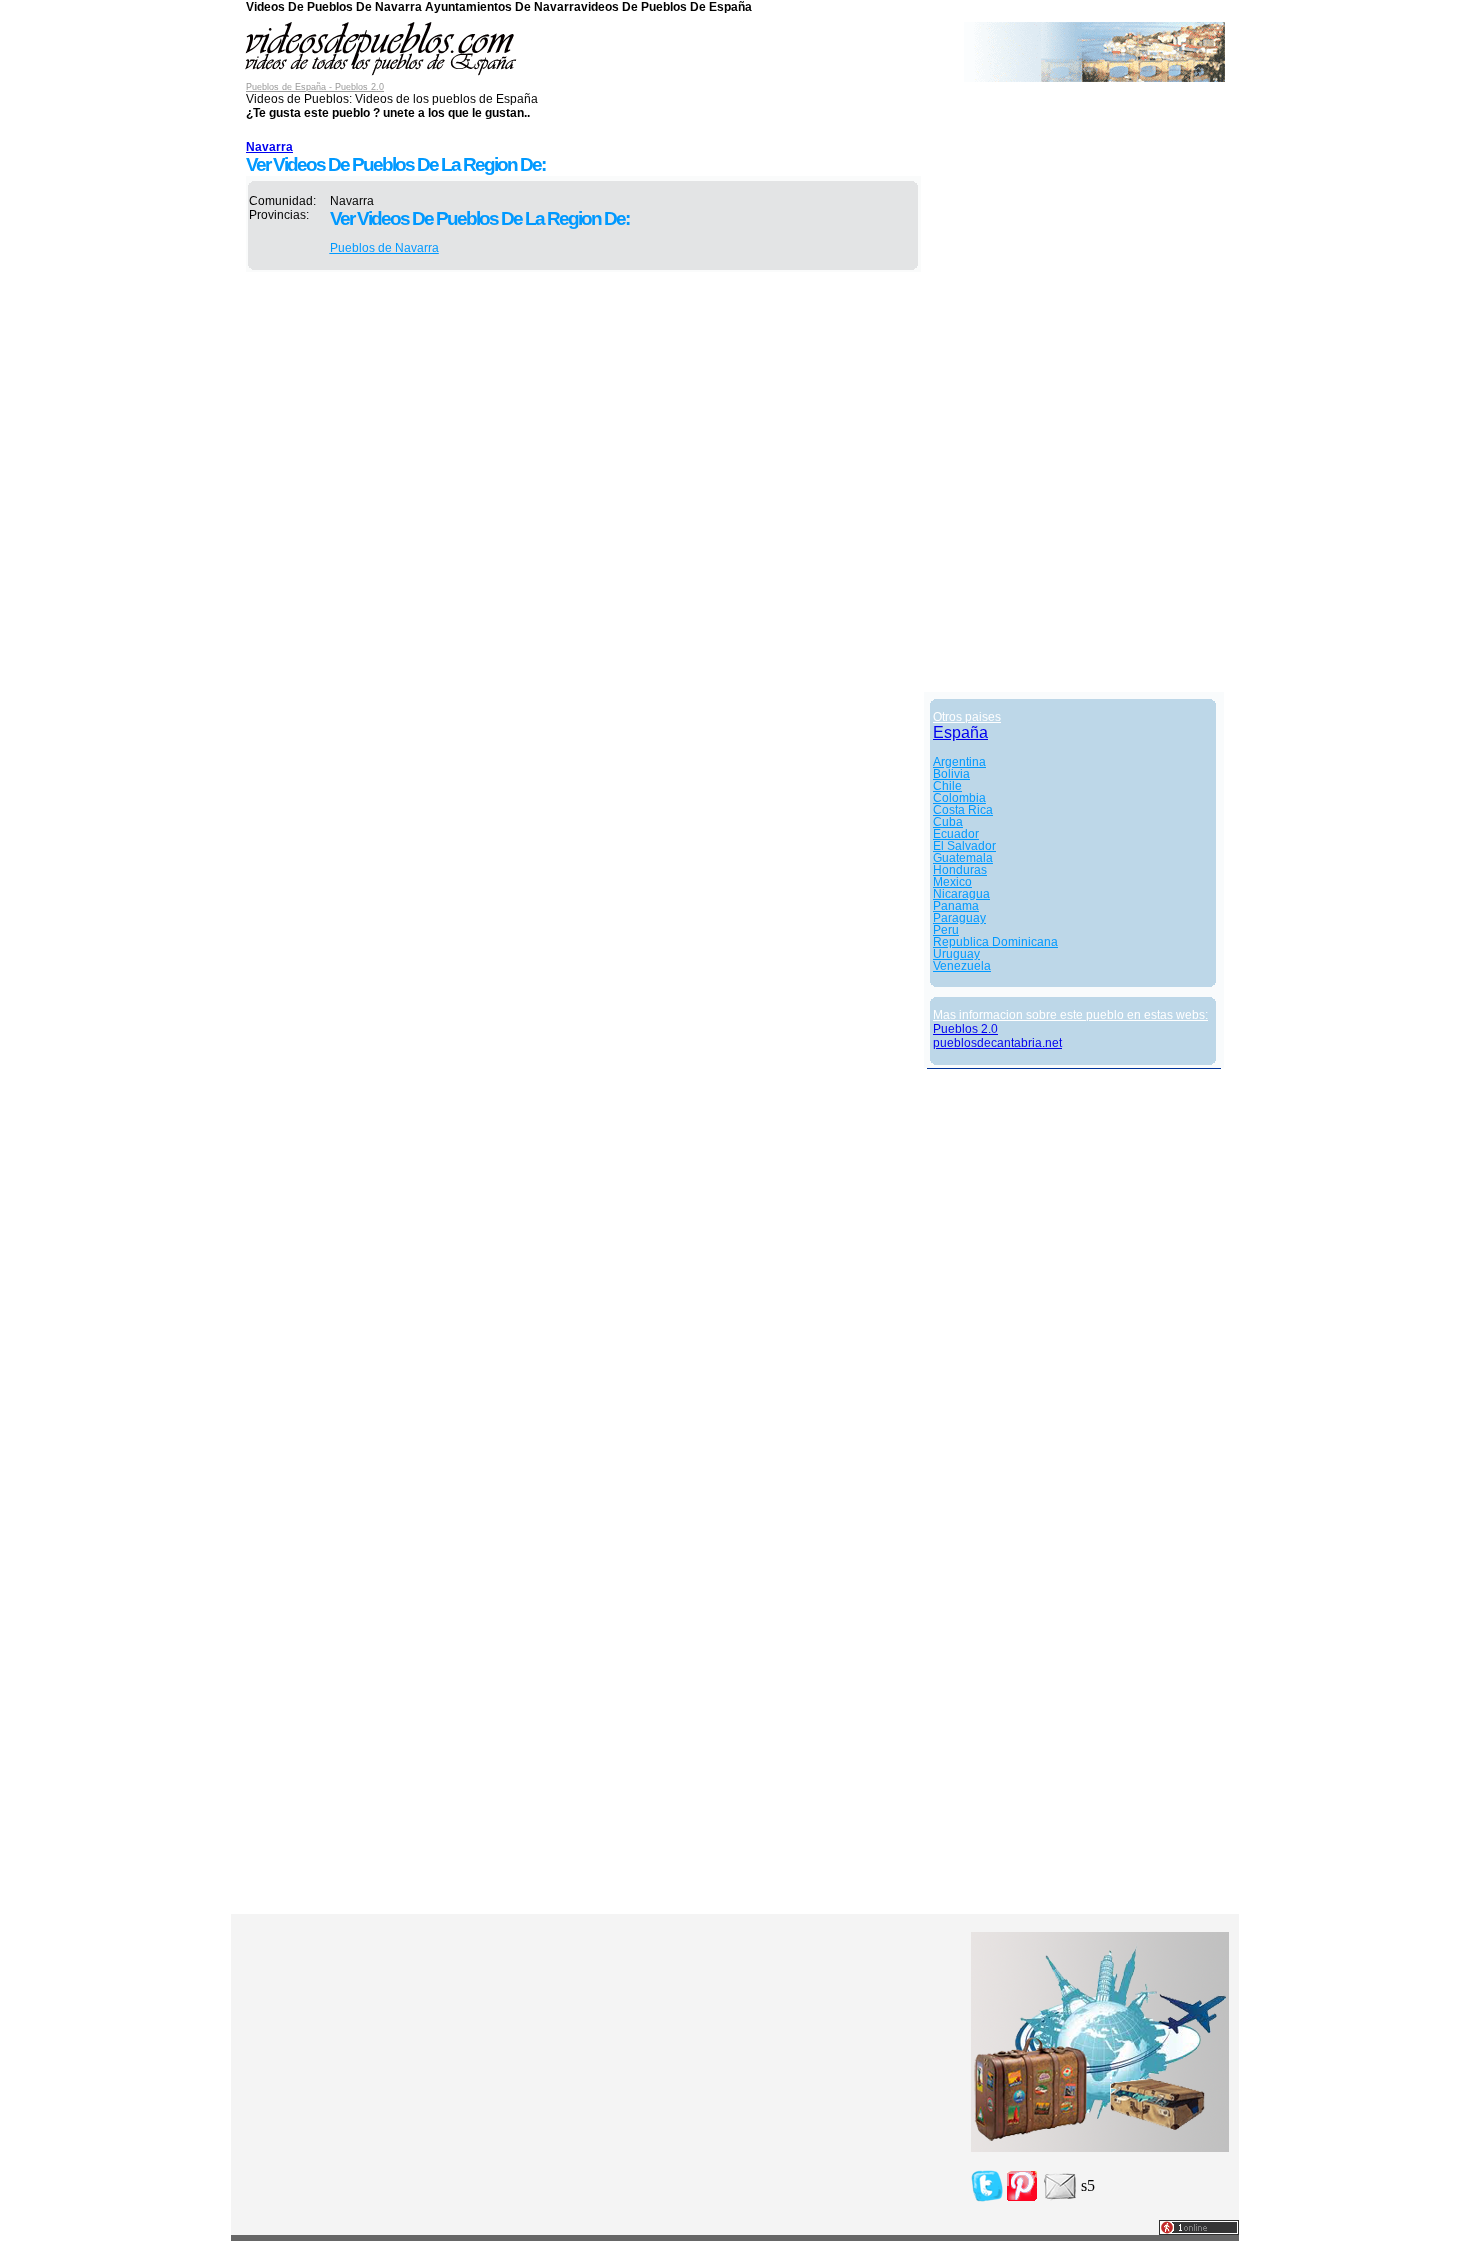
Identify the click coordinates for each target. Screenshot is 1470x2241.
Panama (956, 906)
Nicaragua (961, 894)
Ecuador (956, 834)
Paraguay (959, 918)
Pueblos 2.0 (965, 1029)
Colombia (959, 798)
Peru (946, 930)
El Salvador (964, 846)
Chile (947, 786)
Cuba (948, 822)
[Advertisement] (1074, 392)
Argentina (959, 762)
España (960, 732)
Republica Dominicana (995, 942)
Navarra (269, 147)
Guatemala (963, 858)
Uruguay (956, 954)
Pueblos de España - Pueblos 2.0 (315, 87)
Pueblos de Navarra (384, 248)
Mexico (952, 882)
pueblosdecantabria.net (997, 1043)
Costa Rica (963, 810)
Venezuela (962, 966)
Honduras (960, 870)
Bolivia (951, 774)
